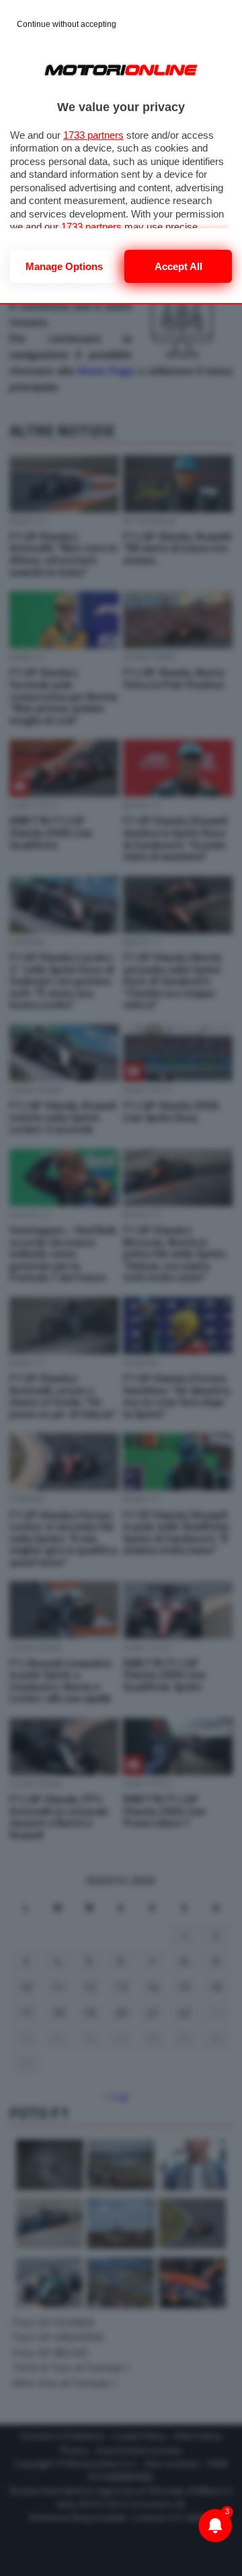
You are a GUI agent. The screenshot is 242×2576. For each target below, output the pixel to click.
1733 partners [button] (93, 135)
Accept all (178, 266)
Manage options (64, 266)
